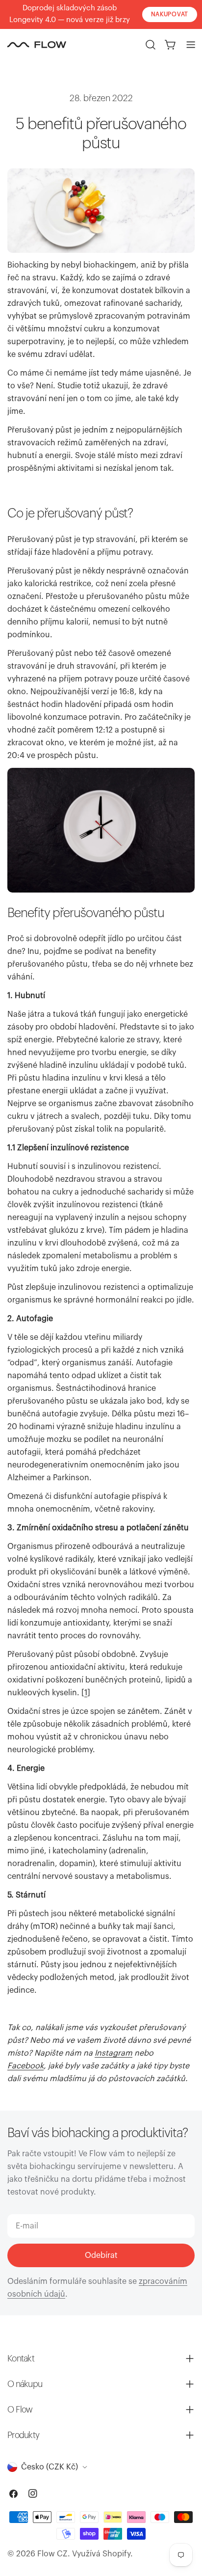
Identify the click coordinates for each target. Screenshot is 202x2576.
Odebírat (101, 2255)
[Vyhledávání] (151, 45)
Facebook (25, 2066)
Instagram (114, 2053)
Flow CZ (52, 2554)
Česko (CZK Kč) (50, 2467)
